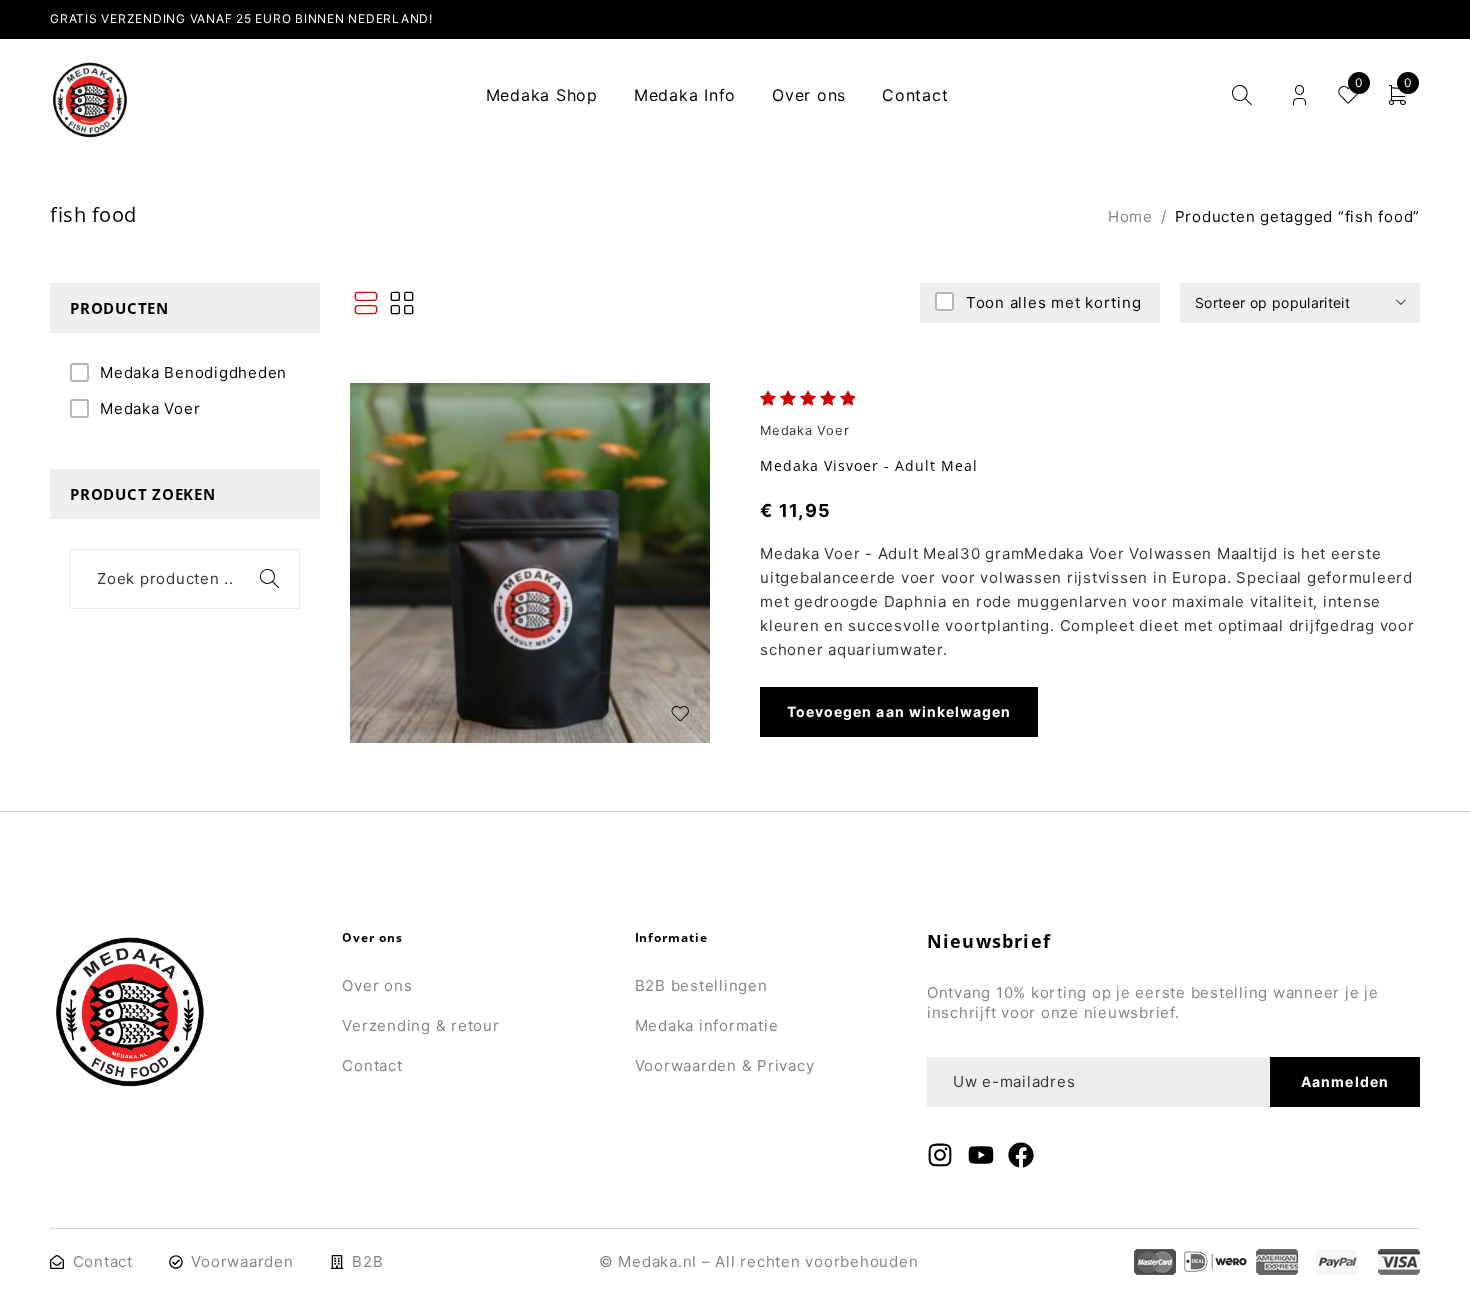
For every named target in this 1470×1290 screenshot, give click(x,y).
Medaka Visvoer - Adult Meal (869, 465)
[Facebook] (1021, 1155)
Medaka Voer (150, 408)
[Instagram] (940, 1155)
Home (1130, 216)
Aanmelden (1344, 1081)
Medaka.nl (657, 1261)
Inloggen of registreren (1299, 95)
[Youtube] (981, 1155)
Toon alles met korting (1054, 302)
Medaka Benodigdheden (193, 372)
